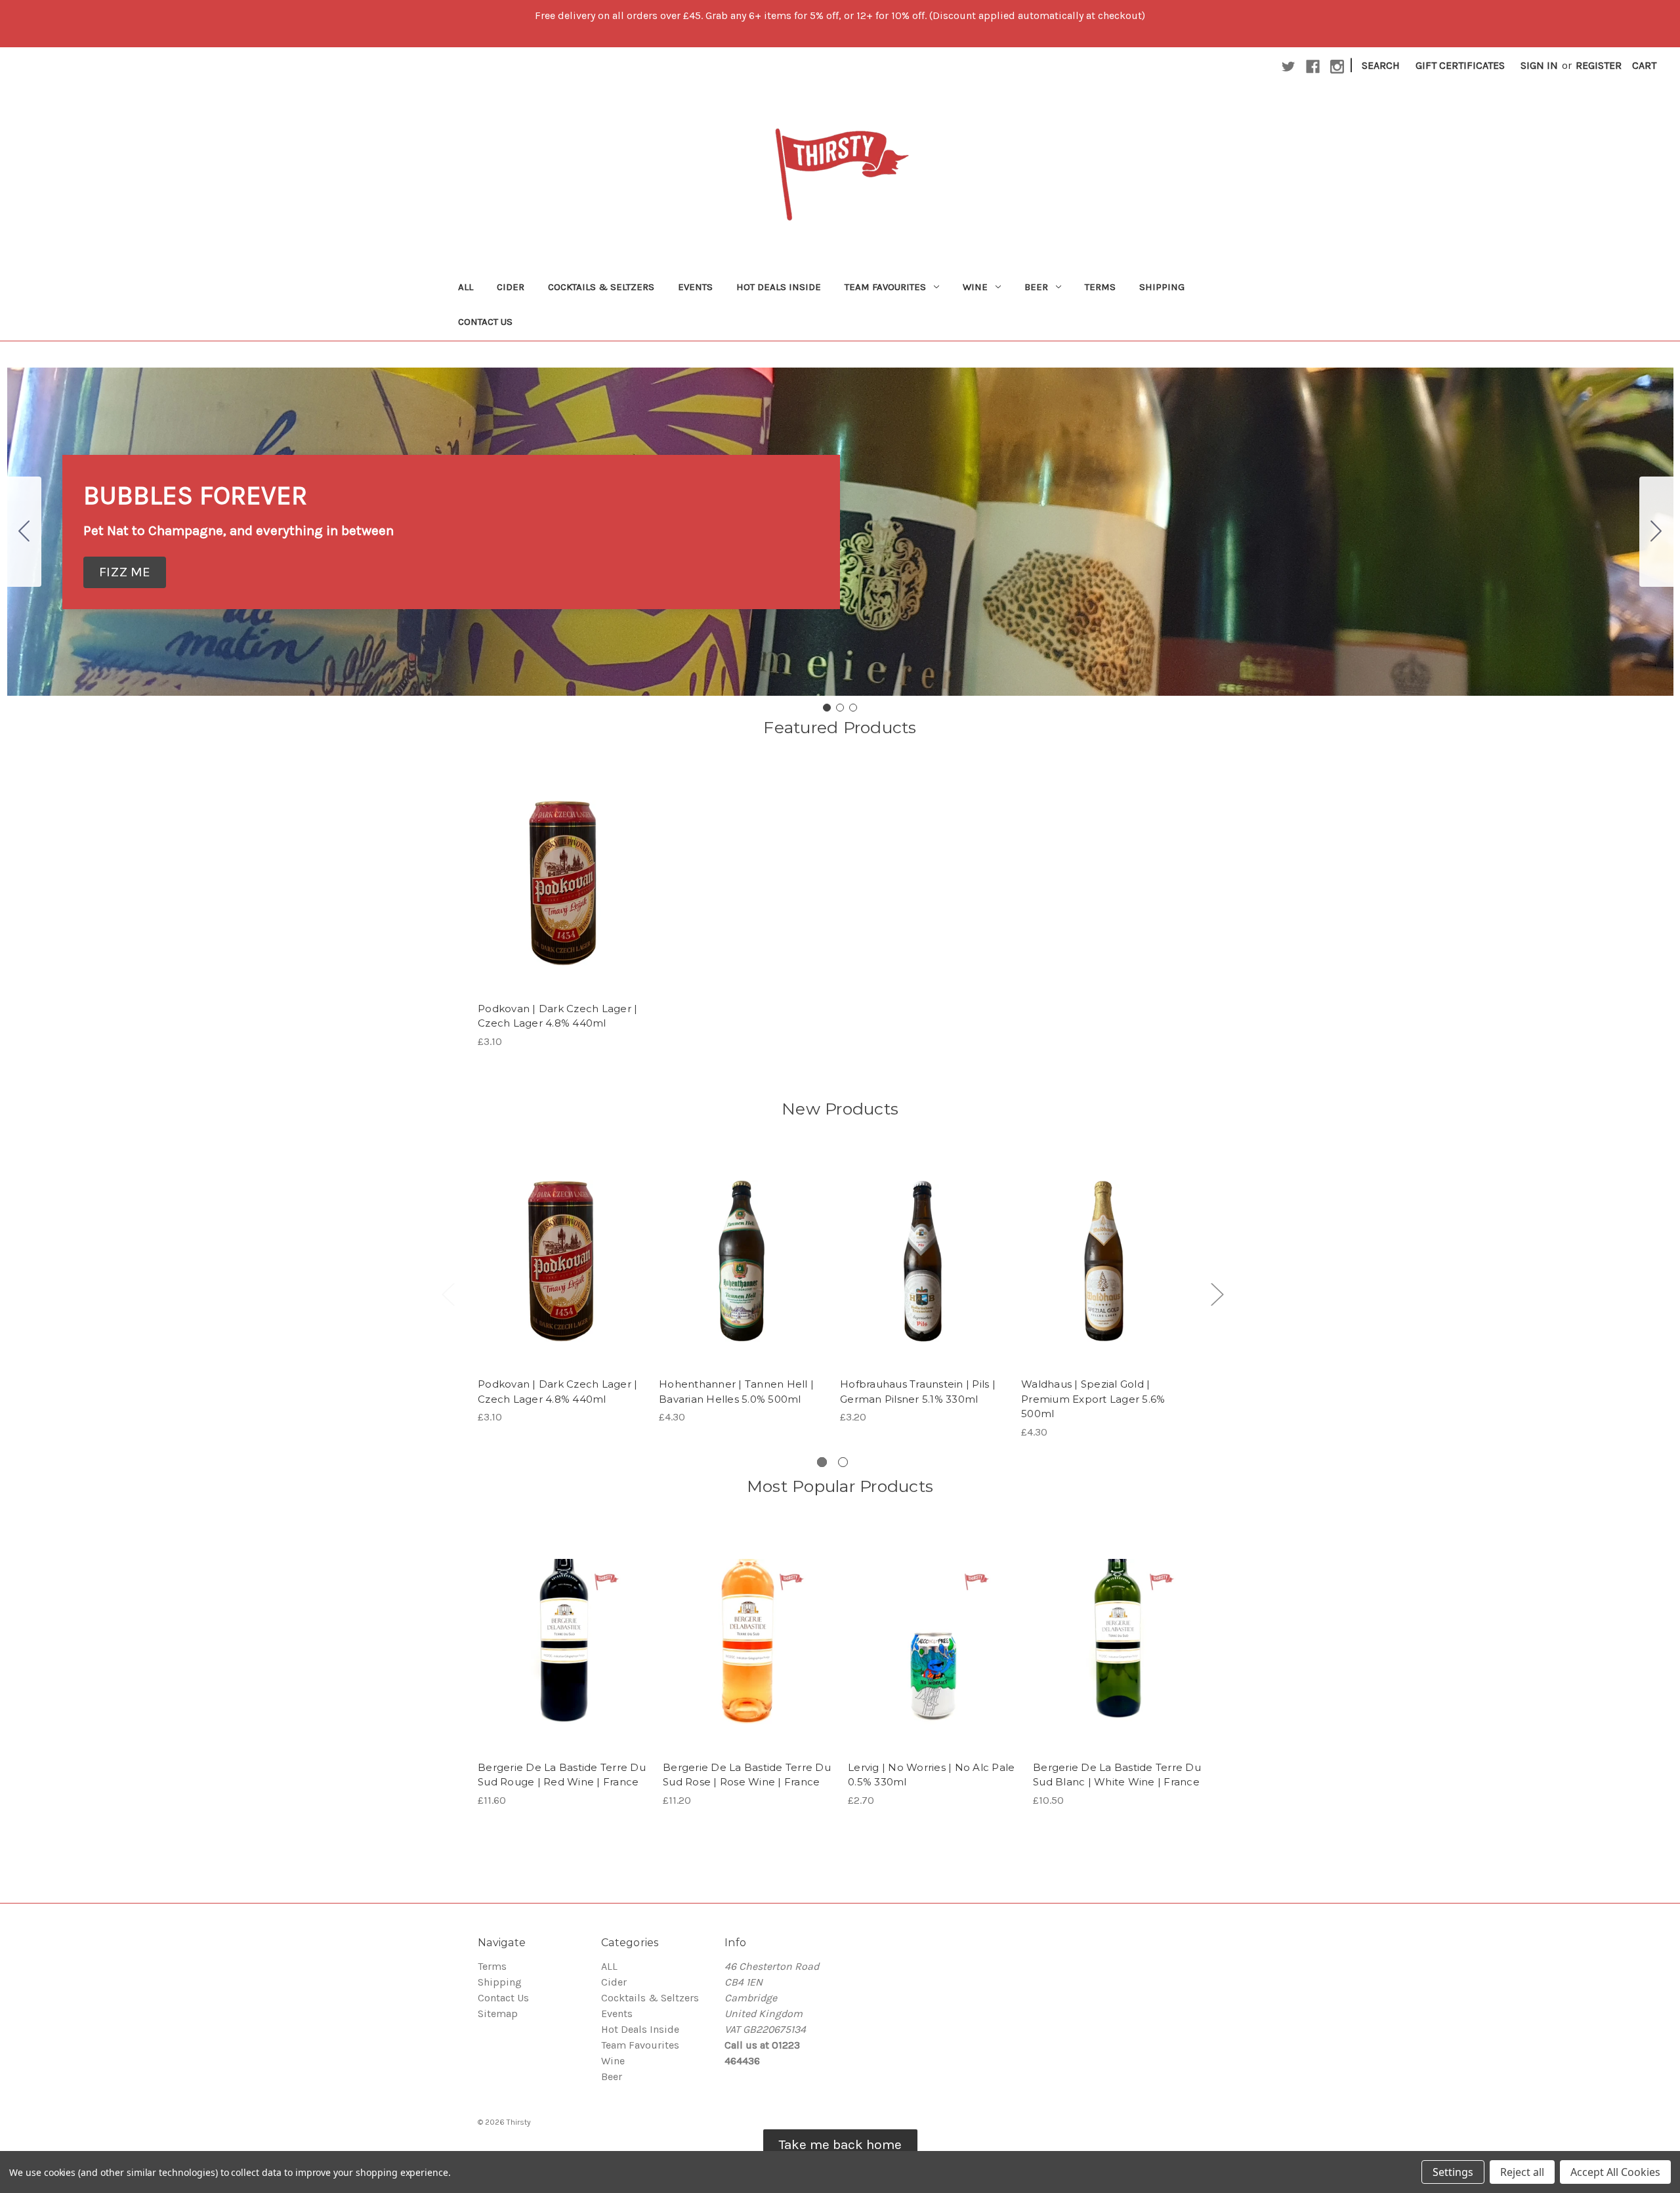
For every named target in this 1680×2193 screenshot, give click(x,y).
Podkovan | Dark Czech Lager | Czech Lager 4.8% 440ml (557, 1016)
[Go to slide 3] (24, 532)
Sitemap (498, 2013)
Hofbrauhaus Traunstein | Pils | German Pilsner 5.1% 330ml (918, 1392)
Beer (1036, 287)
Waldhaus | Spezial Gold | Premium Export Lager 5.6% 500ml (1093, 1399)
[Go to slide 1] (827, 708)
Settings (1453, 2172)
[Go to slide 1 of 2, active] (822, 1462)
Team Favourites (885, 287)
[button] (125, 572)
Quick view (562, 870)
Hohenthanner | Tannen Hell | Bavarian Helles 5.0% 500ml (736, 1392)
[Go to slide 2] (1656, 532)
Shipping (1162, 287)
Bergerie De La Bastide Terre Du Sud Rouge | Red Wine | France (562, 1775)
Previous (448, 1294)
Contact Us (485, 322)
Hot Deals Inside (779, 287)
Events (695, 287)
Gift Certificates (1460, 65)
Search (1381, 65)
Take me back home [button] (840, 2144)
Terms (1100, 287)
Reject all (1522, 2172)
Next (1217, 1294)
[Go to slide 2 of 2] (843, 1462)
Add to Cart (563, 896)
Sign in (1539, 65)
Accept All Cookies (1615, 2172)
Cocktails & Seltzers (601, 287)
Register (1599, 65)
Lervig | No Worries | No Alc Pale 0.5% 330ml (931, 1775)
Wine (975, 287)
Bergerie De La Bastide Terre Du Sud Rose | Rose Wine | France (747, 1775)
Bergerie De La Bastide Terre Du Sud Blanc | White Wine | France (1117, 1775)
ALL (466, 287)
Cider (511, 287)
